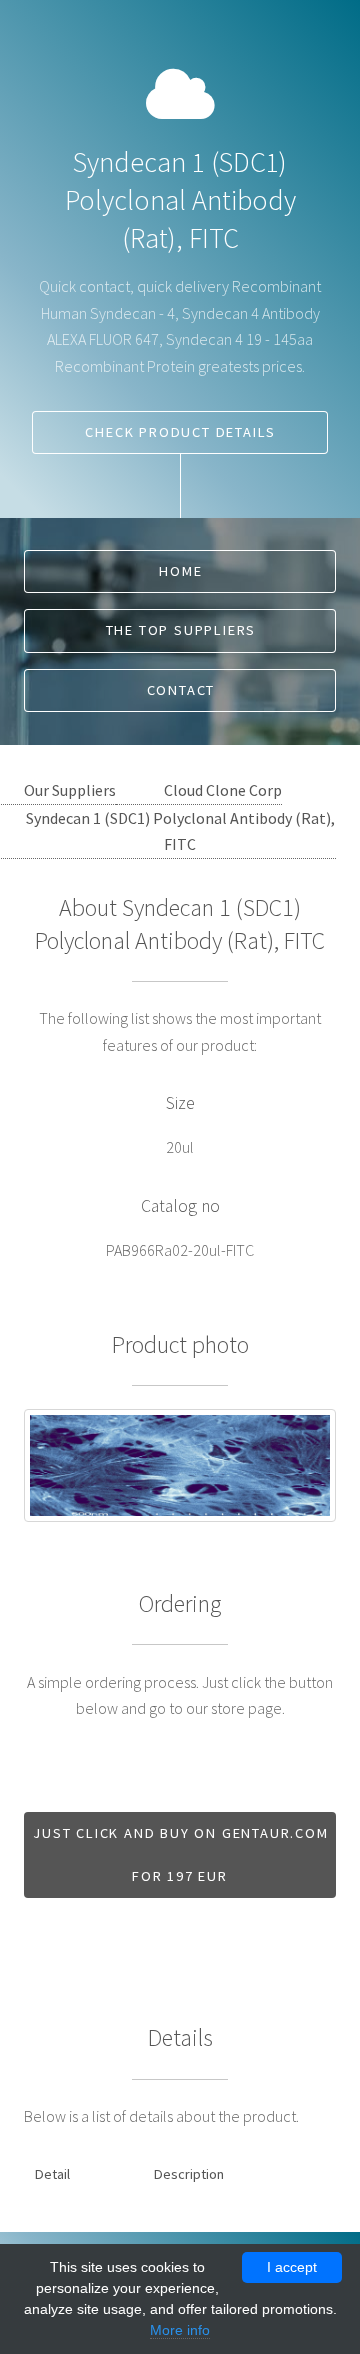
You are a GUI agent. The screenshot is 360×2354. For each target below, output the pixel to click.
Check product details (180, 432)
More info (180, 2330)
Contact (181, 690)
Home (180, 571)
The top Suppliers (181, 630)
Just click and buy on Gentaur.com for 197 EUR (180, 1854)
